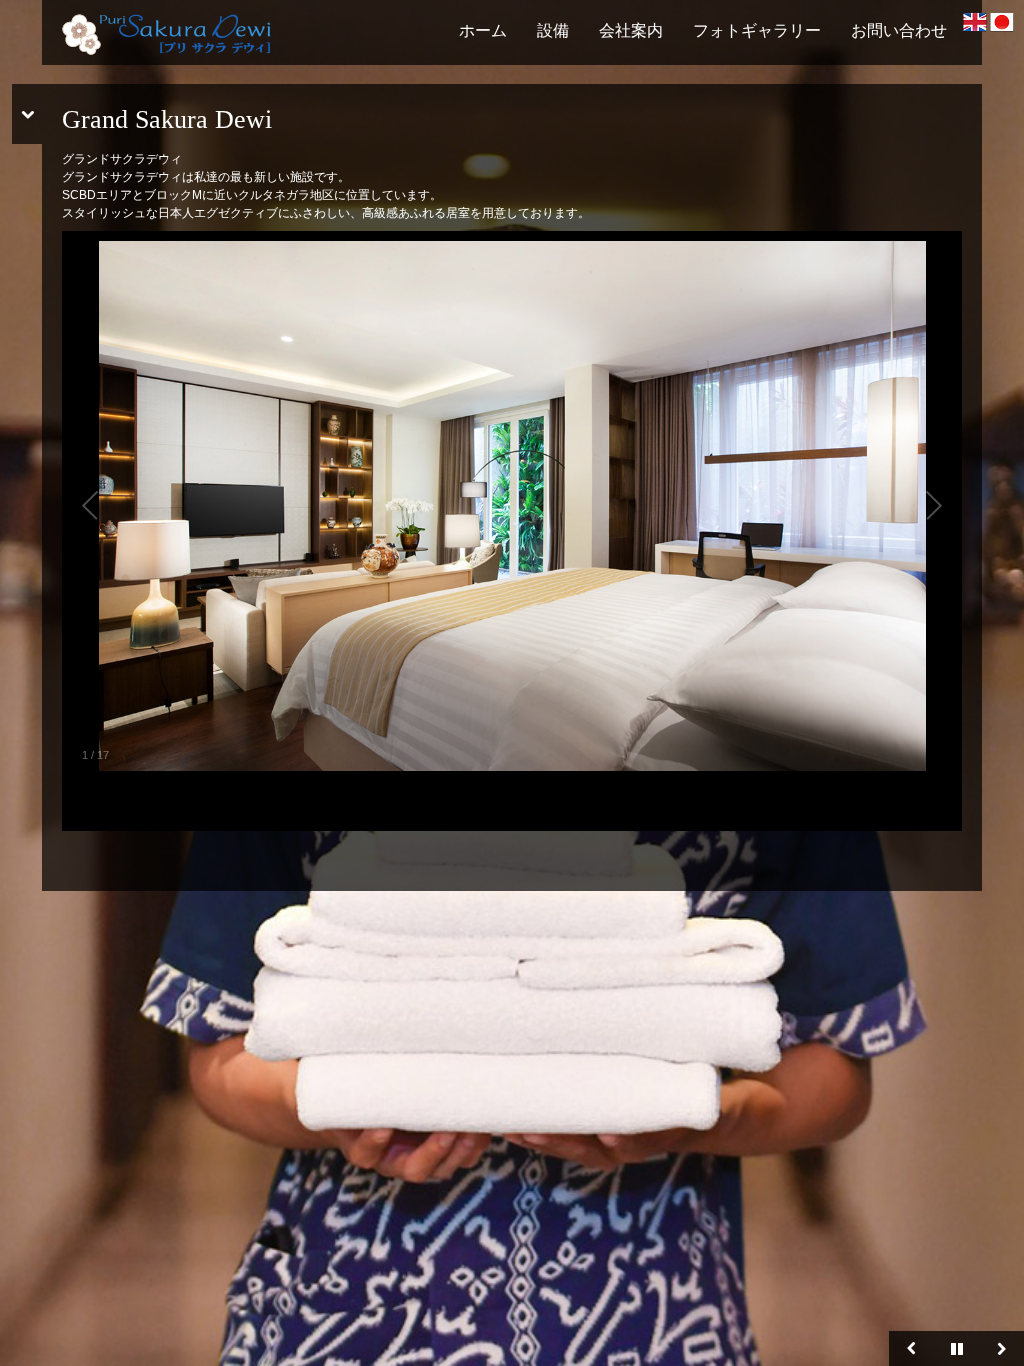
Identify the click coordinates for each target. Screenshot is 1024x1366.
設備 (553, 30)
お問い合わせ (899, 30)
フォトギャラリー (757, 30)
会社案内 (631, 30)
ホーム (483, 30)
